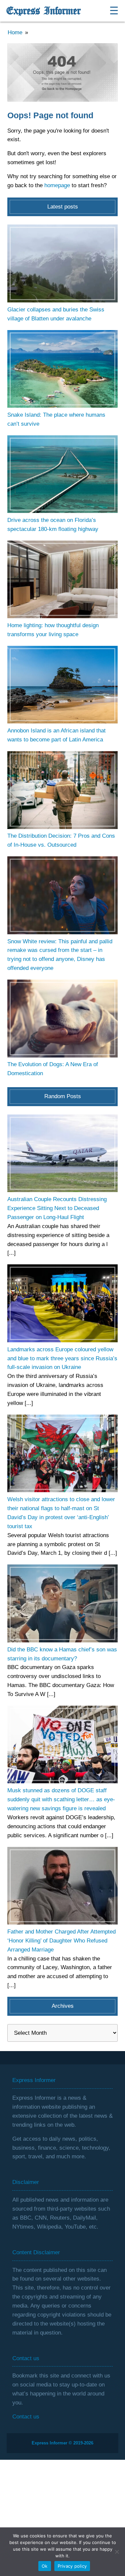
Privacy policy (72, 2566)
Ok (45, 2566)
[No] (117, 2552)
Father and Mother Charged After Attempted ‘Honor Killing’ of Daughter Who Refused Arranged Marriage (61, 1941)
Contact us (26, 2417)
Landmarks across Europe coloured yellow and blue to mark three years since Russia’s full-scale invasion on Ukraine (62, 1358)
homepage (57, 185)
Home (15, 32)
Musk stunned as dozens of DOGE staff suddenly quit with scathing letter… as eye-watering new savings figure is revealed (61, 1799)
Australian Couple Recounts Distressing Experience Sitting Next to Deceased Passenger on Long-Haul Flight (57, 1208)
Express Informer (43, 11)
